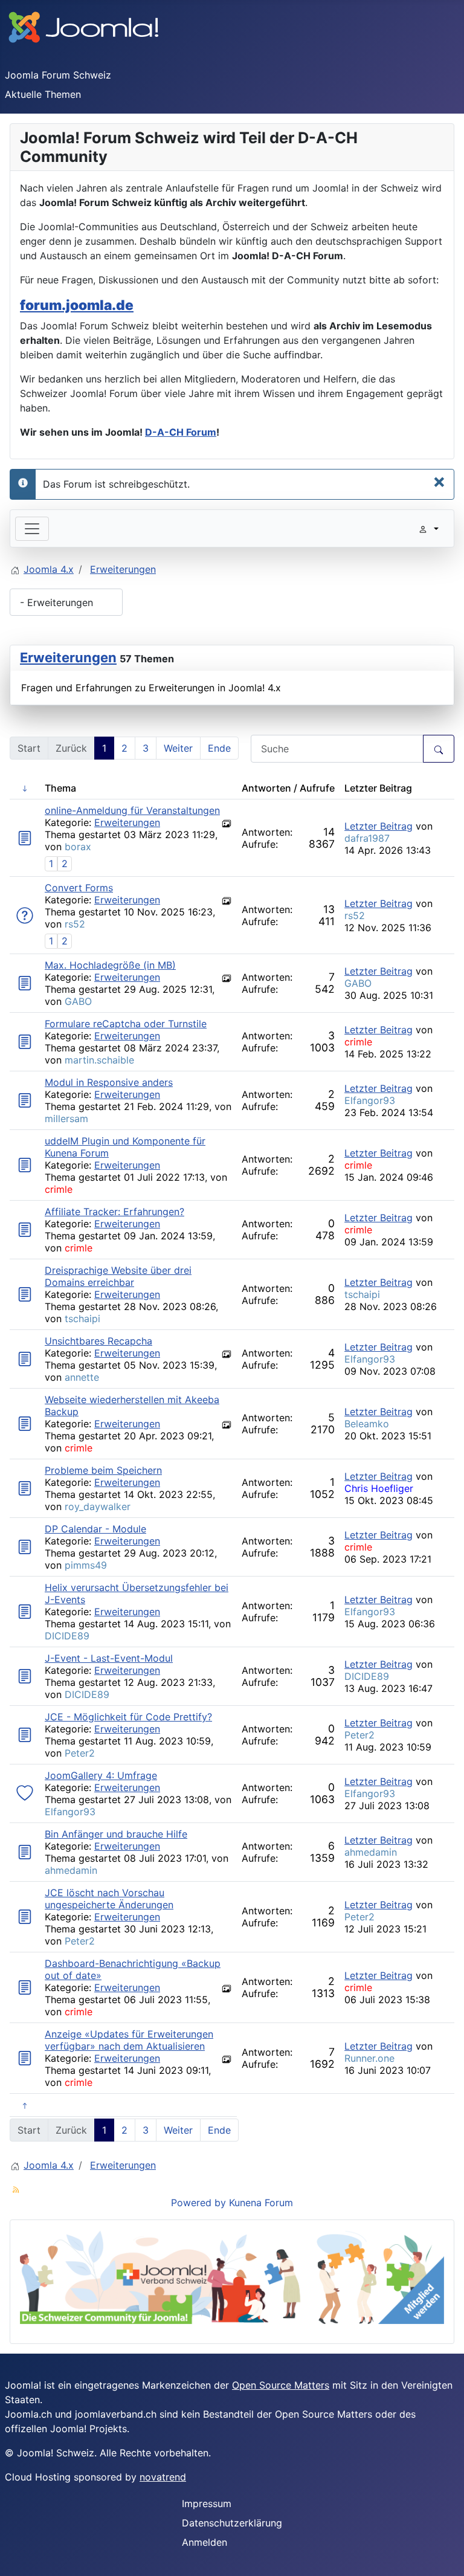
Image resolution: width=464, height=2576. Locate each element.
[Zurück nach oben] (449, 2561)
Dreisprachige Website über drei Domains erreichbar (118, 1276)
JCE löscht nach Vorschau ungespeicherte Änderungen (109, 1899)
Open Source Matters (281, 2385)
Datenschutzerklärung (232, 2523)
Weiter (178, 748)
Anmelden (205, 2542)
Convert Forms (79, 888)
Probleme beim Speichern (103, 1470)
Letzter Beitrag (379, 826)
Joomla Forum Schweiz (58, 75)
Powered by (198, 2203)
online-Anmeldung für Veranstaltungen (132, 810)
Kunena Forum (261, 2203)
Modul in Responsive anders (109, 1082)
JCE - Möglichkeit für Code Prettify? (128, 1717)
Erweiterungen (68, 657)
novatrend (163, 2477)
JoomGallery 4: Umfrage (101, 1775)
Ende (219, 748)
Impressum (207, 2503)
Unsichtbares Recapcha (98, 1341)
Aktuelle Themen (43, 94)
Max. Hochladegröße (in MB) (110, 965)
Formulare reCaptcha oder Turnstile (126, 1024)
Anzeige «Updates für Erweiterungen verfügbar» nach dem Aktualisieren (129, 2040)
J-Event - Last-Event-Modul (109, 1658)
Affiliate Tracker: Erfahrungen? (114, 1212)
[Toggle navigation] (32, 529)
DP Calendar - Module (95, 1529)
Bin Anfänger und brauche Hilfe (116, 1834)
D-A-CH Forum (181, 432)
